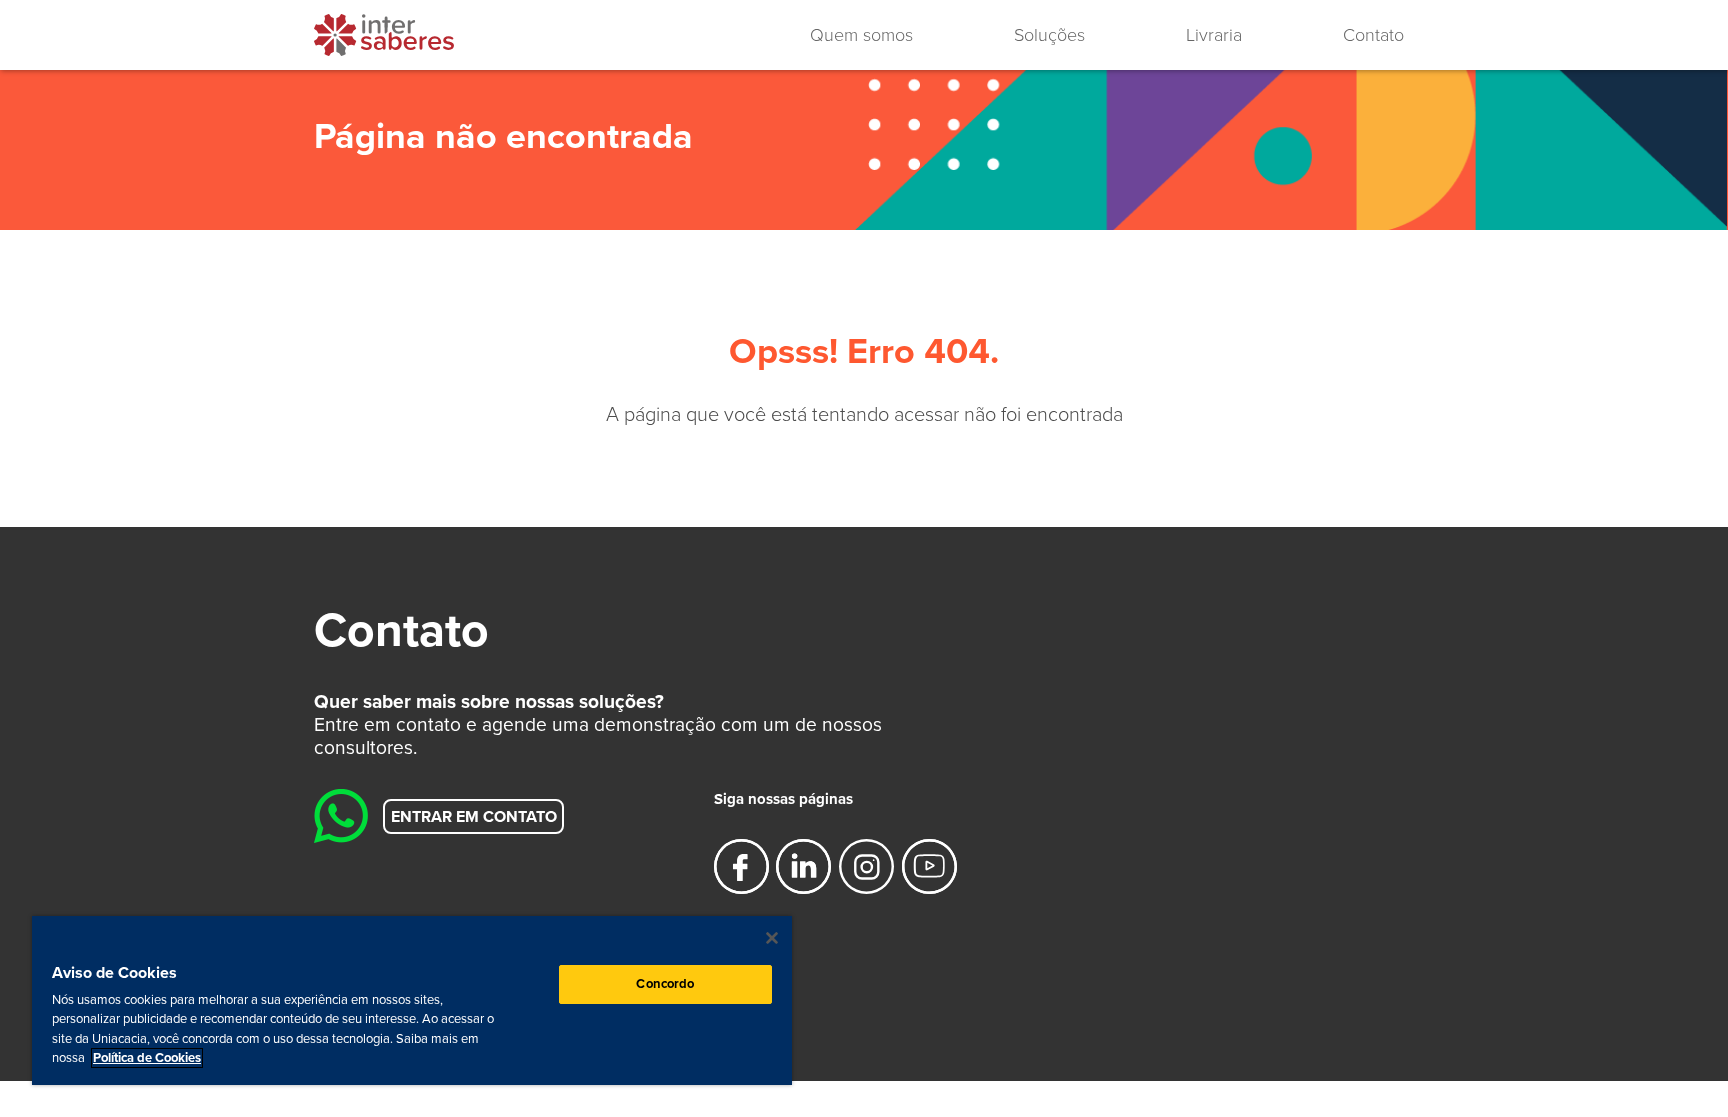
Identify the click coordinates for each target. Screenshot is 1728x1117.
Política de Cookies (147, 1058)
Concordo (665, 984)
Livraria (1214, 35)
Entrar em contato (474, 816)
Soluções (1049, 35)
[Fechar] (772, 938)
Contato (1373, 35)
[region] (412, 1000)
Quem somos (861, 35)
